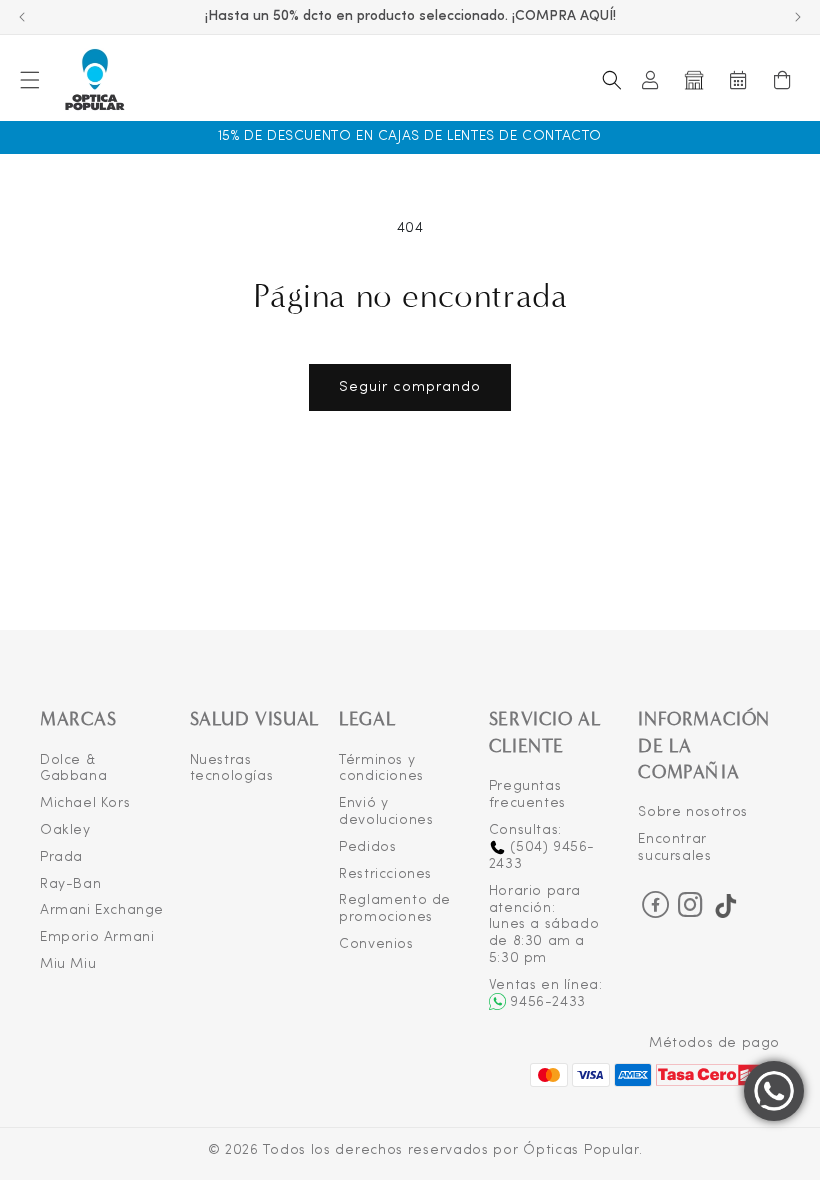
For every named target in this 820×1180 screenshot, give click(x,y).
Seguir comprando (410, 387)
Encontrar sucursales (674, 848)
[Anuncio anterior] (22, 17)
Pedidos (367, 847)
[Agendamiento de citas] (738, 80)
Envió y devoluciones (386, 812)
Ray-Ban (70, 884)
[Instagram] (691, 911)
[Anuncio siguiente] (798, 17)
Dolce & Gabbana (73, 769)
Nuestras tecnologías (232, 769)
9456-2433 (547, 1002)
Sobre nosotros (692, 812)
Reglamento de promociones (395, 909)
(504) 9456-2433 (542, 856)
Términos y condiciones (381, 769)
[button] (30, 80)
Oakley (65, 830)
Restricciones (385, 874)
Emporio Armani (97, 937)
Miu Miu (68, 964)
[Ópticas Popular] (94, 80)
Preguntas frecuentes (527, 795)
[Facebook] (655, 904)
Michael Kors (85, 803)
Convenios (376, 944)
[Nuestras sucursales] (694, 80)
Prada (61, 857)
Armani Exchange (102, 910)
